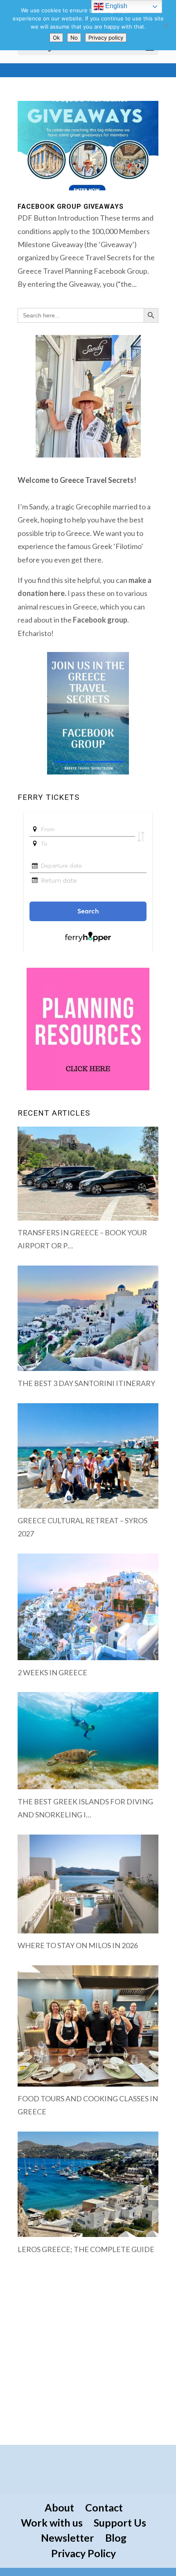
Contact (104, 2507)
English (115, 6)
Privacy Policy (83, 2553)
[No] (166, 25)
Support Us (120, 2522)
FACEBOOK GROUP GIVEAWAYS (71, 206)
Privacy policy (106, 38)
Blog (116, 2538)
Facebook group (100, 620)
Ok (56, 38)
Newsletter (68, 2538)
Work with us (52, 2522)
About (59, 2507)
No (74, 38)
